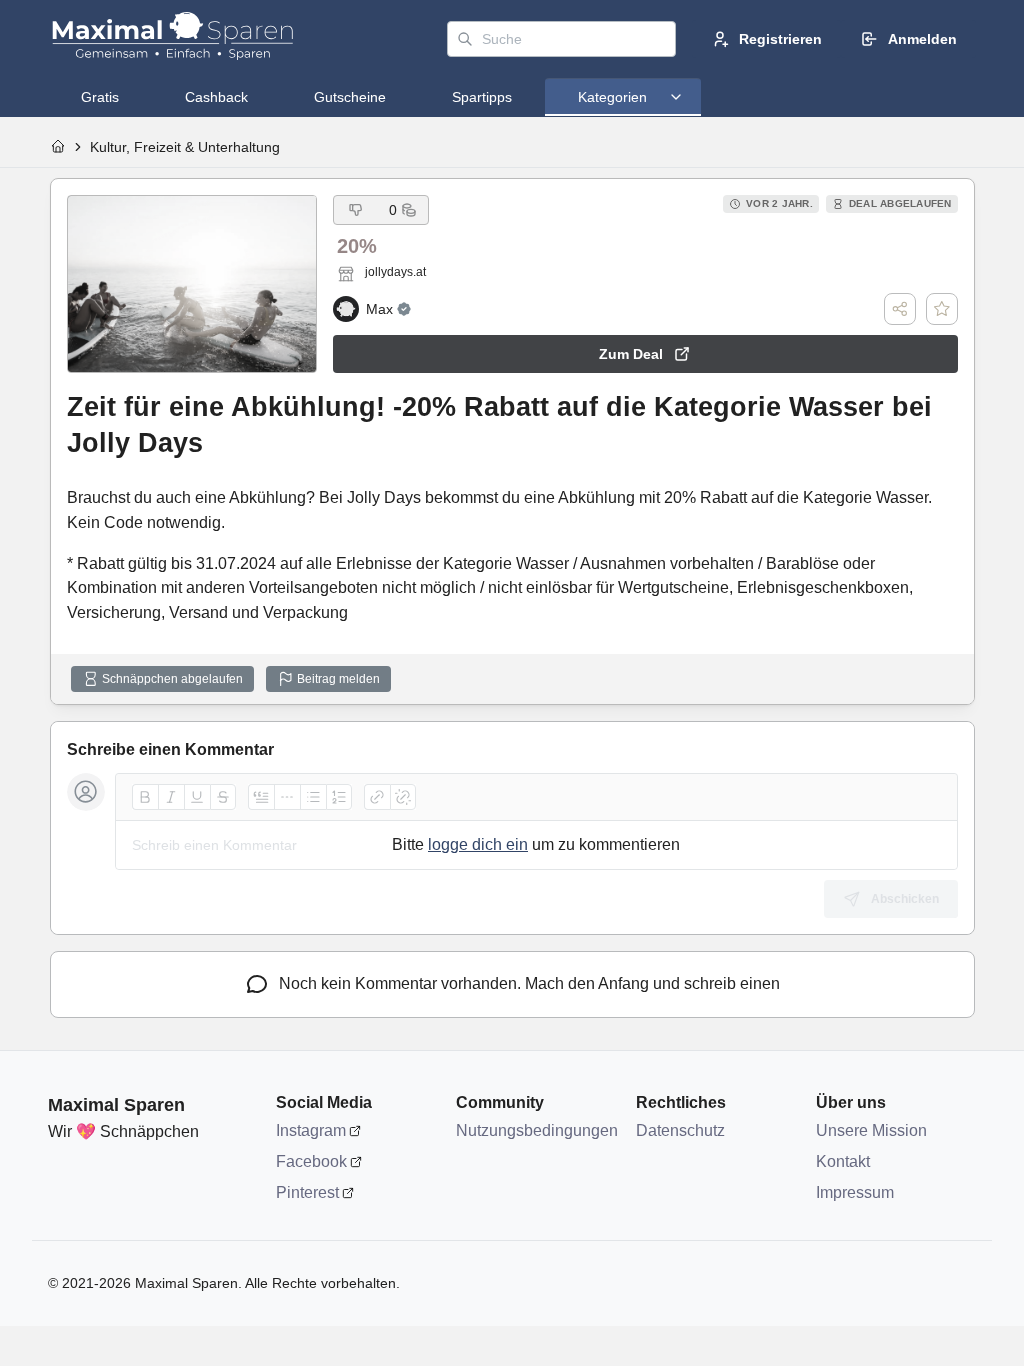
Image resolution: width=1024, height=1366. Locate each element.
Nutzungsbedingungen (536, 1130)
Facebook (311, 1161)
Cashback (216, 97)
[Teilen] (900, 309)
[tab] (100, 97)
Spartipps (482, 97)
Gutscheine (350, 97)
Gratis (100, 97)
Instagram (311, 1130)
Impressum (855, 1192)
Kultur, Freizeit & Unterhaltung (185, 147)
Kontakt (843, 1161)
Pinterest (307, 1192)
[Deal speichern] (942, 309)
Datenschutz (680, 1130)
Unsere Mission (871, 1130)
